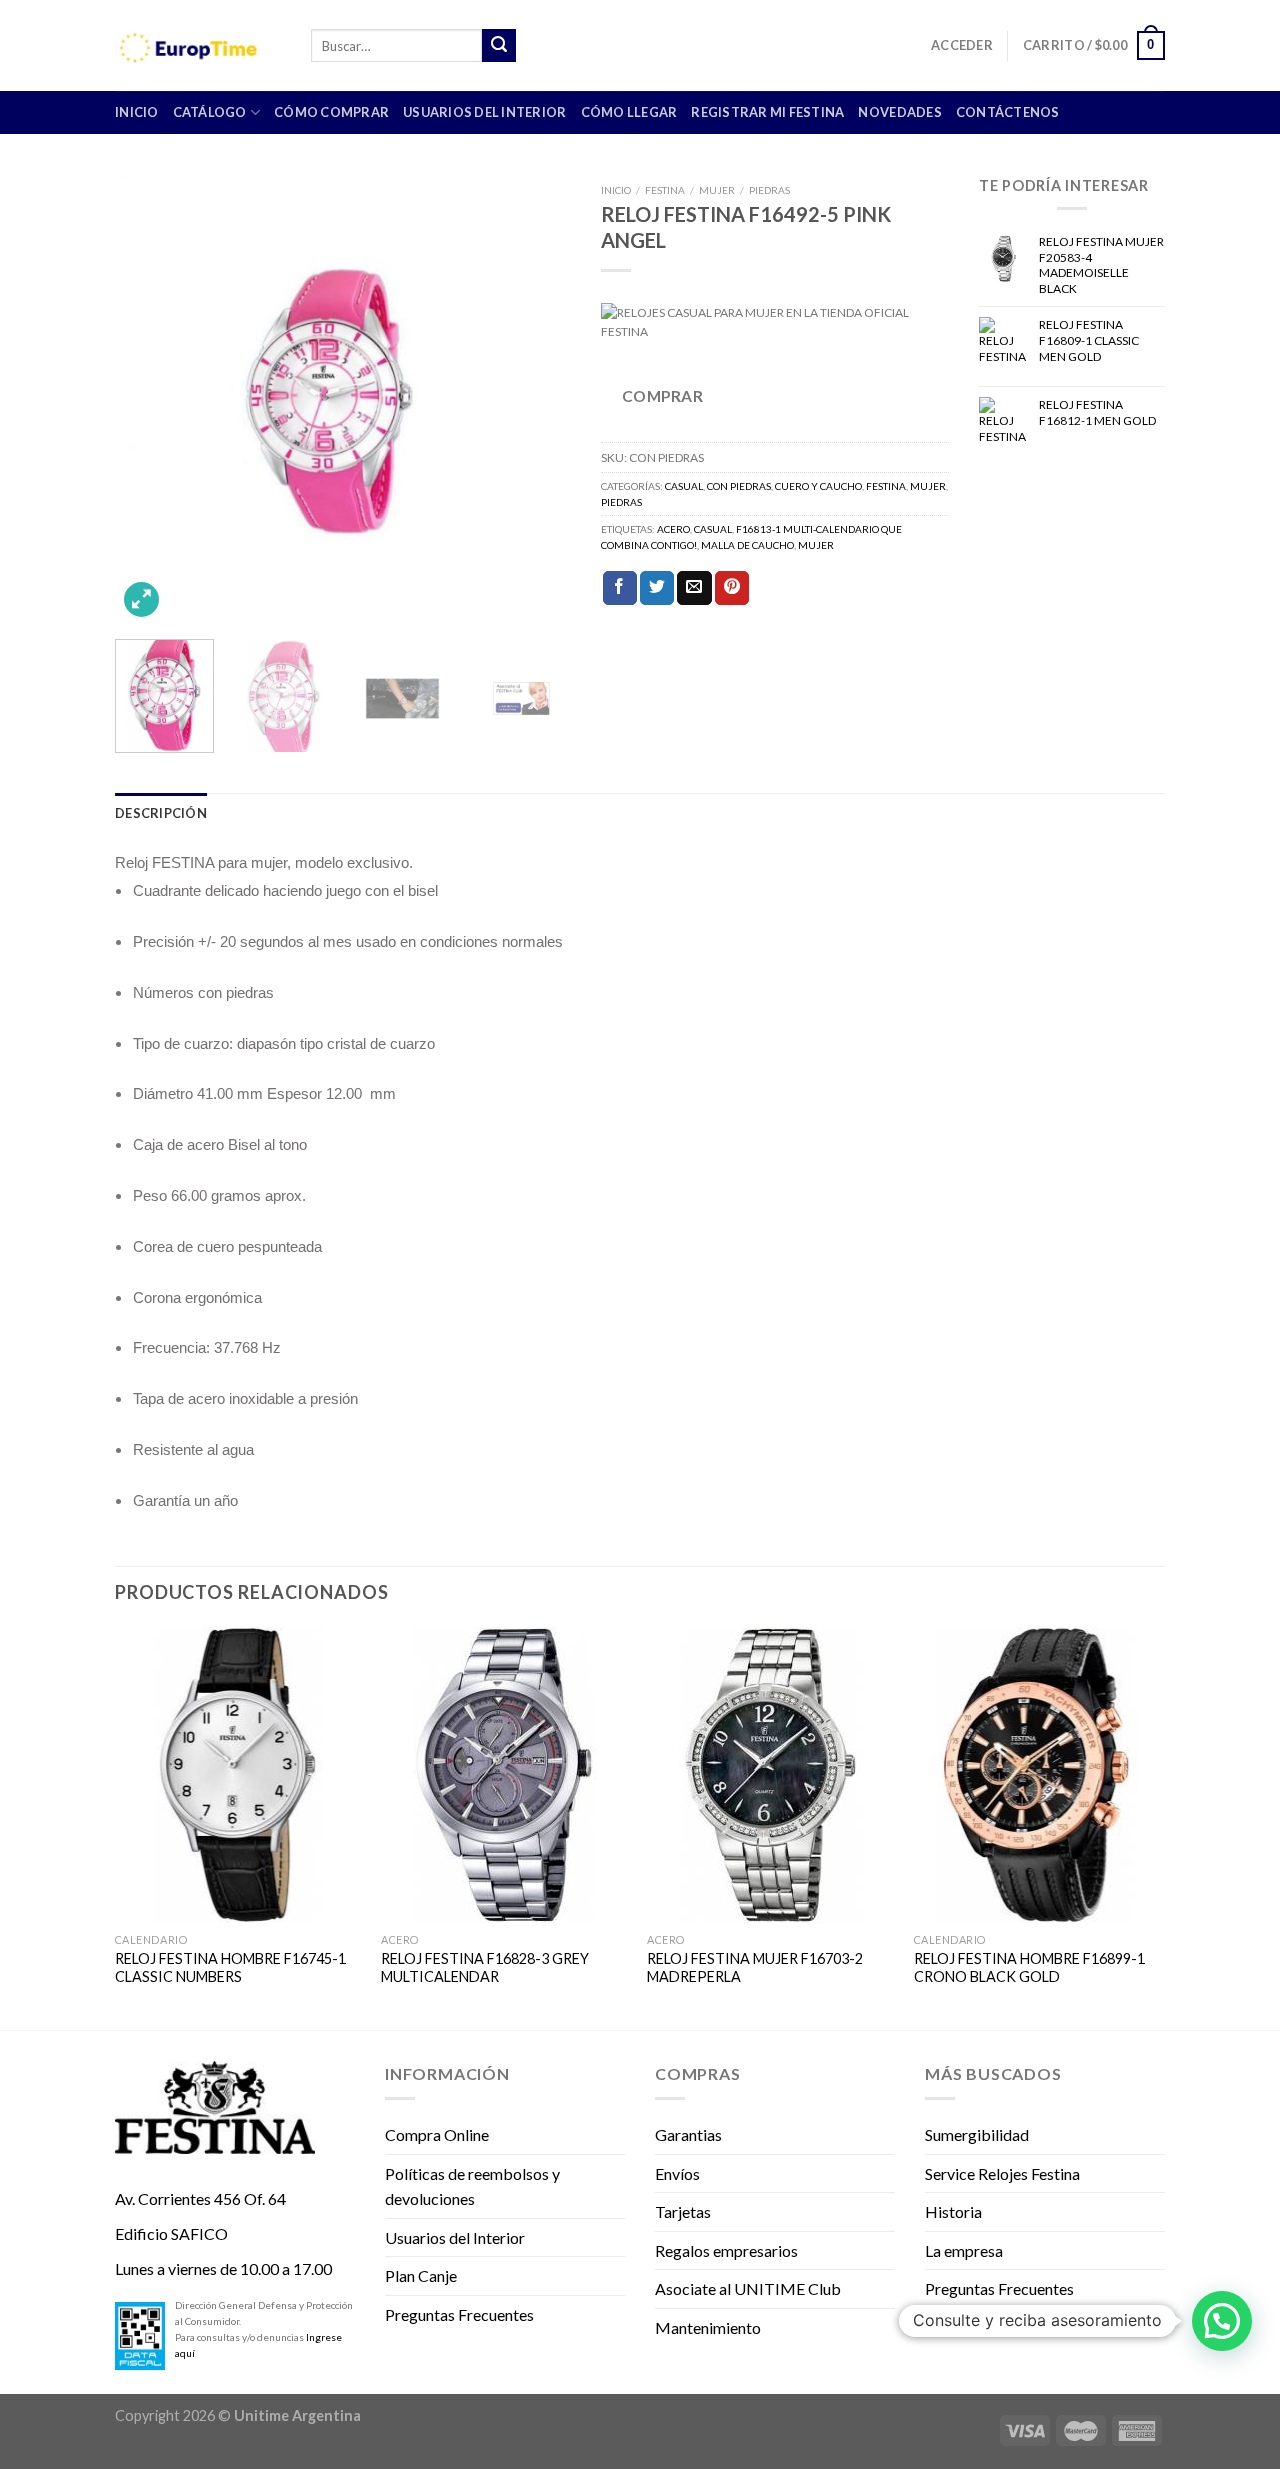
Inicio (616, 190)
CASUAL (713, 529)
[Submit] (499, 46)
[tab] (161, 813)
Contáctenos (1008, 112)
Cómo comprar (331, 112)
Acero (673, 529)
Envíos (677, 2173)
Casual (684, 486)
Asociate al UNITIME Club (748, 2288)
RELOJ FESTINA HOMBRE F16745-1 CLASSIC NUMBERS (230, 1968)
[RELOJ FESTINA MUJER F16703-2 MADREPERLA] (770, 1775)
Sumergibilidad (977, 2134)
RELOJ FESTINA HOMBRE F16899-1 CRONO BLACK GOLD (1029, 1968)
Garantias (688, 2134)
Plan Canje (421, 2275)
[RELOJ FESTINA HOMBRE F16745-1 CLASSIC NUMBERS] (238, 1775)
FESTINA (665, 190)
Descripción (161, 813)
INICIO (137, 112)
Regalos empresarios (726, 2250)
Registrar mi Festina (767, 112)
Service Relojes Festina (1002, 2173)
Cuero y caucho (818, 486)
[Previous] (149, 399)
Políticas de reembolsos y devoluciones (472, 2186)
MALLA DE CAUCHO (747, 545)
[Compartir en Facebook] (620, 588)
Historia (953, 2211)
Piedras (769, 190)
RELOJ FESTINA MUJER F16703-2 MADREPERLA (755, 1968)
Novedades (899, 112)
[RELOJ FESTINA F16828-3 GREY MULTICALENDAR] (504, 1775)
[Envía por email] (694, 588)
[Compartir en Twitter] (657, 588)
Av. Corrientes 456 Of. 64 (200, 2198)
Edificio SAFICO (171, 2233)
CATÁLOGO (210, 112)
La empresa (964, 2250)
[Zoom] (141, 599)
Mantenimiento (708, 2327)
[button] (1222, 2321)
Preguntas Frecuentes (459, 2314)
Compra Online (437, 2134)
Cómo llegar (629, 112)
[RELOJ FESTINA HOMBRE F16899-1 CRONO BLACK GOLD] (1037, 1775)
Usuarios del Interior (484, 112)
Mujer (717, 190)
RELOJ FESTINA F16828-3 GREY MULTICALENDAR (485, 1968)
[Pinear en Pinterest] (732, 588)
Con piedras (739, 486)
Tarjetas (683, 2211)
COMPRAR (662, 396)
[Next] (537, 399)
